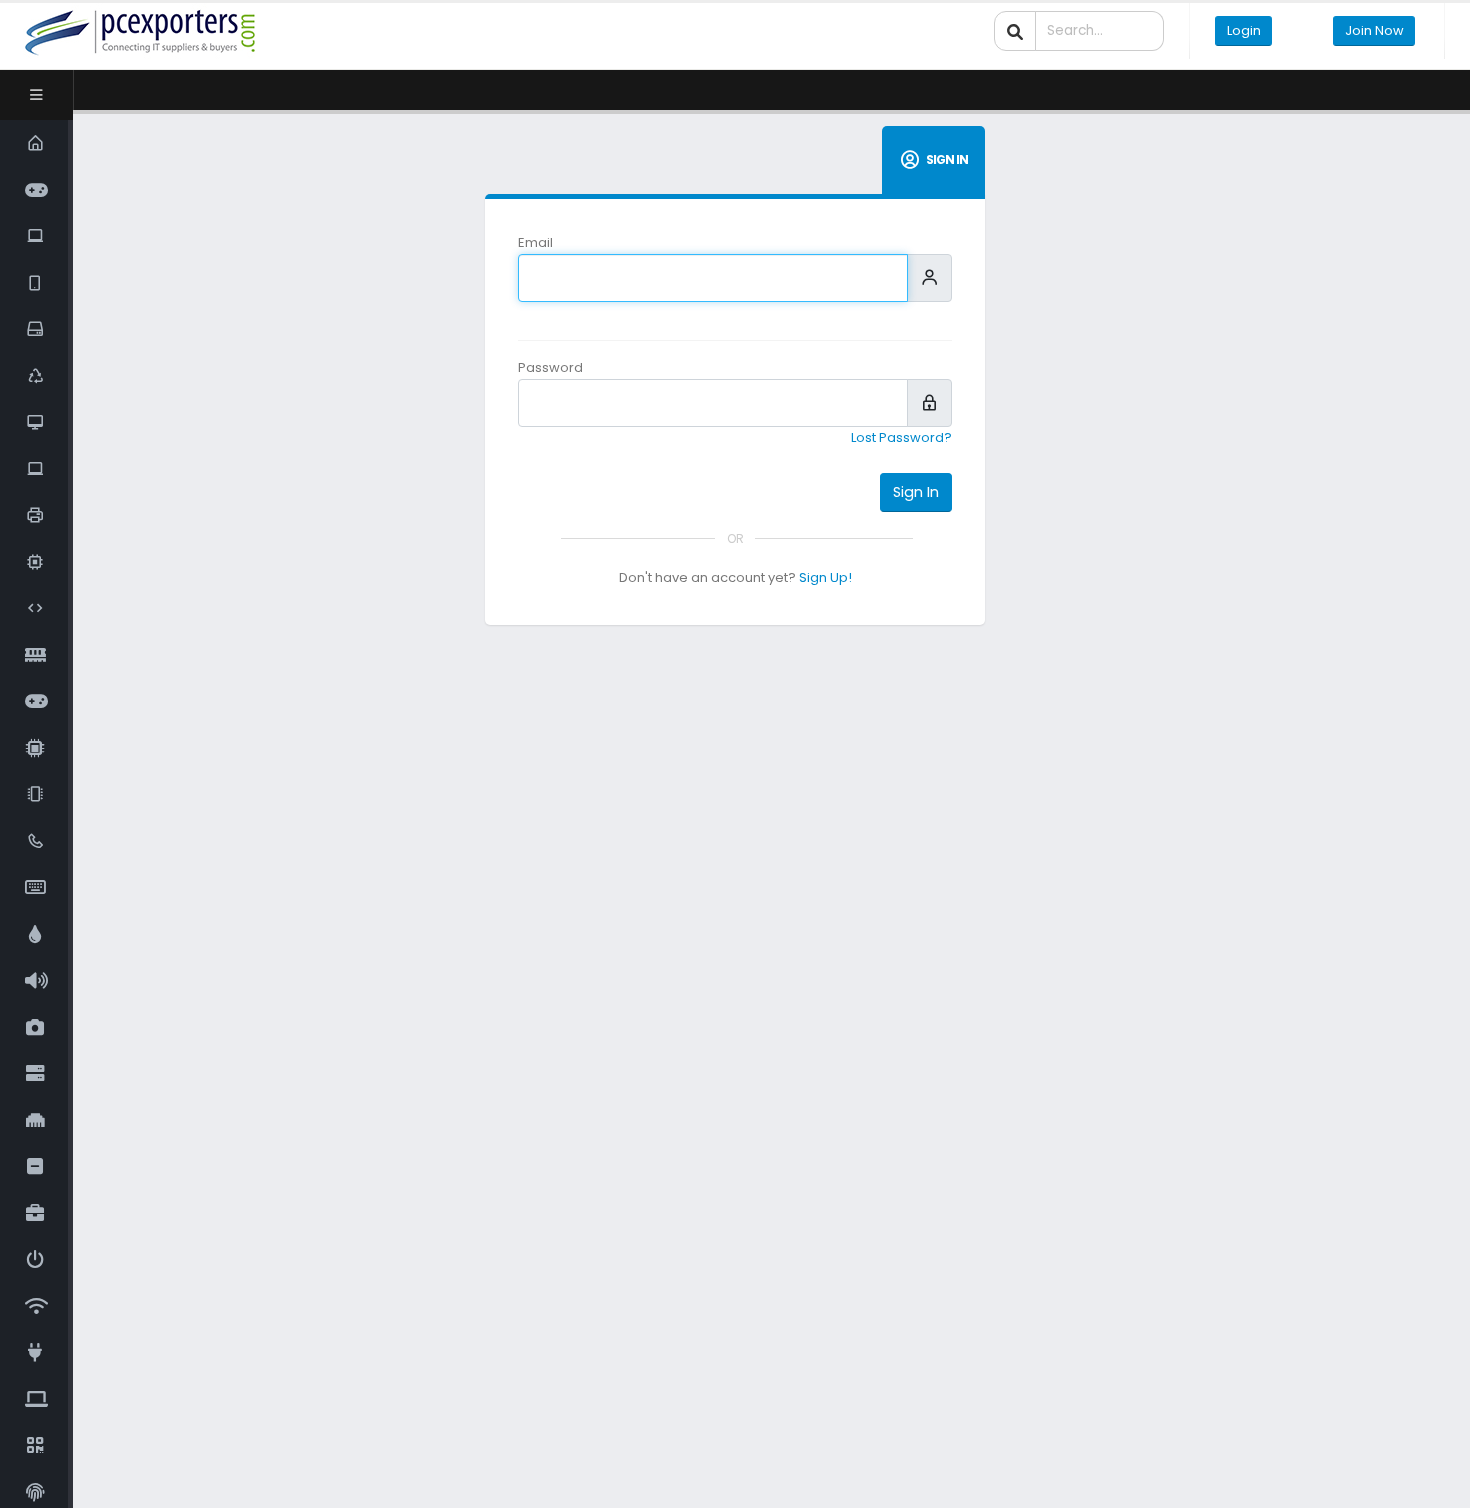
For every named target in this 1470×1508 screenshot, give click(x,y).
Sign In (916, 492)
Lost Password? (901, 437)
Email (535, 242)
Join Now (1374, 30)
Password (550, 367)
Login (1244, 30)
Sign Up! (825, 577)
